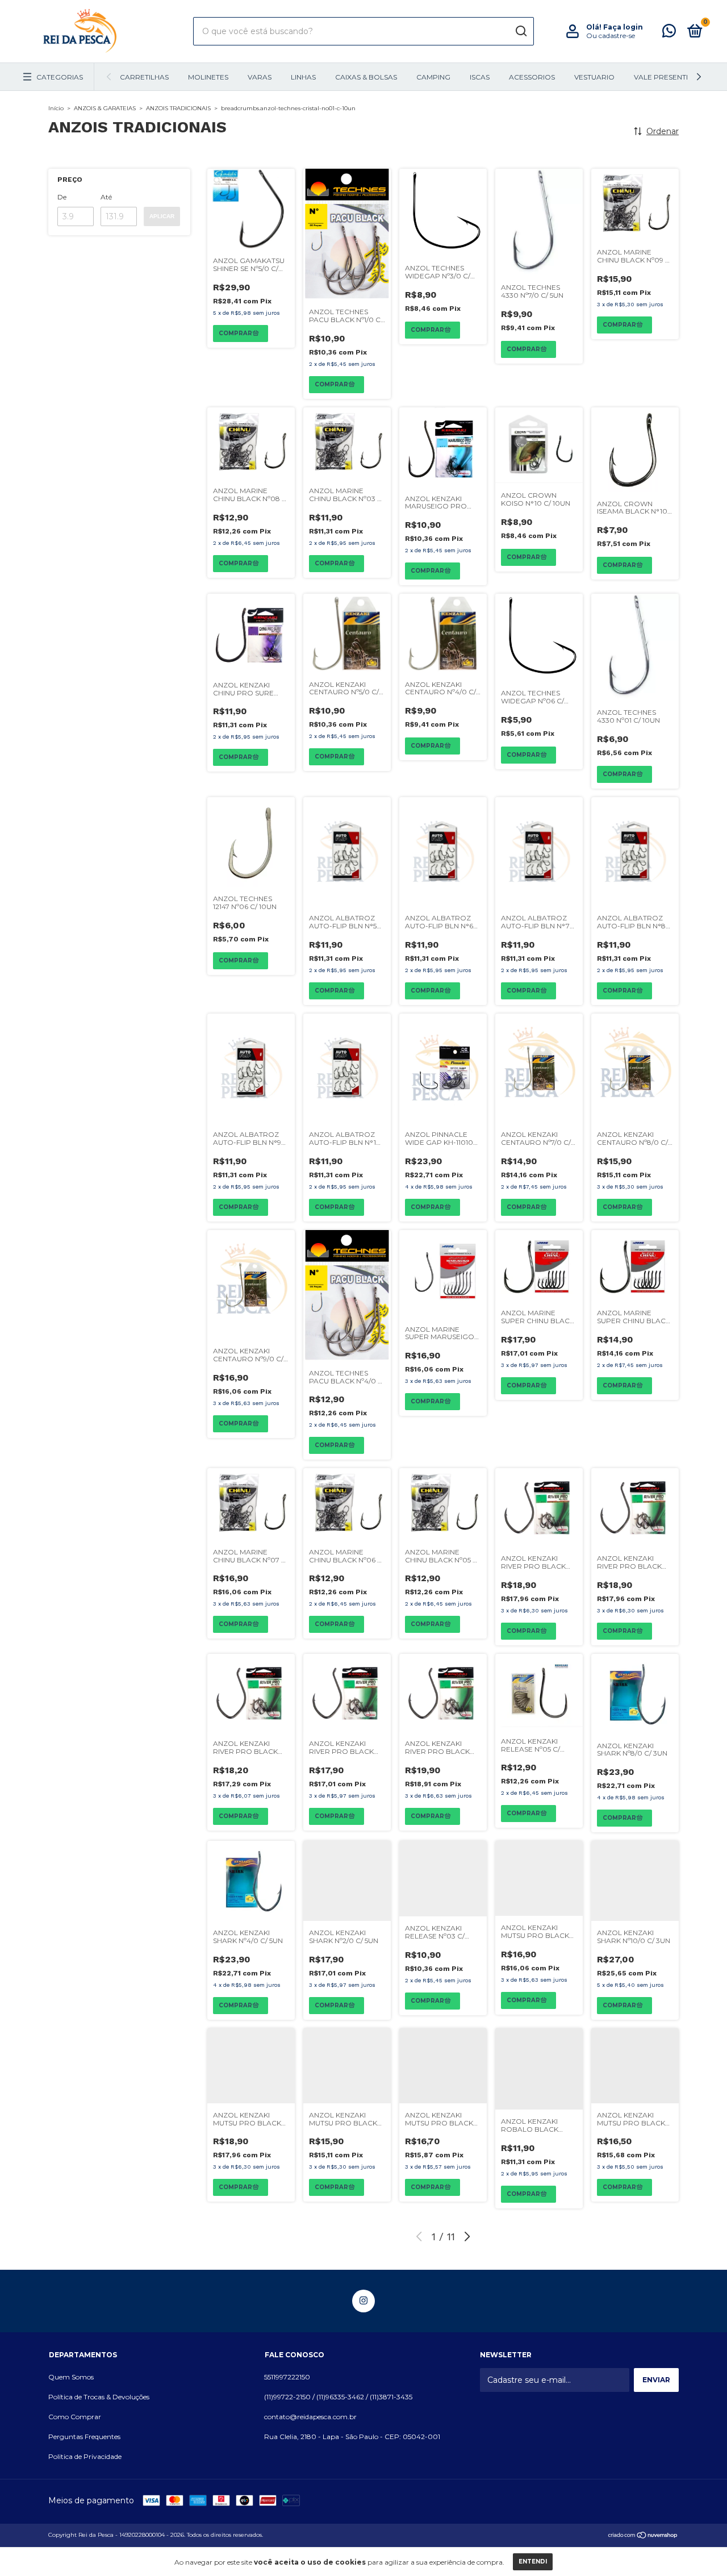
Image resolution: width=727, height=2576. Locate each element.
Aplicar (162, 216)
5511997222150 (287, 2377)
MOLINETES (208, 77)
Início (56, 108)
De (62, 197)
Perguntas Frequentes (84, 2437)
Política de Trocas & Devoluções (99, 2397)
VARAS (260, 77)
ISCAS (480, 77)
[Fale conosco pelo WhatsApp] (669, 33)
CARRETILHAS (144, 77)
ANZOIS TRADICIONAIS (178, 108)
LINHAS (303, 77)
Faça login (623, 27)
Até (106, 197)
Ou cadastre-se (611, 36)
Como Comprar (75, 2417)
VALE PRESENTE (662, 77)
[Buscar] (521, 31)
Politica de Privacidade (85, 2456)
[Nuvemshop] (643, 2536)
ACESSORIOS (532, 77)
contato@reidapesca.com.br (310, 2417)
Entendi (533, 2562)
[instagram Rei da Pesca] (363, 2301)
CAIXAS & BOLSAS (366, 77)
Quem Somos (71, 2377)
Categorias (60, 77)
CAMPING (433, 77)
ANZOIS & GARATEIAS (105, 108)
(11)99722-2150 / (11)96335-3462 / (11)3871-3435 (338, 2397)
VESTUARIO (594, 77)
